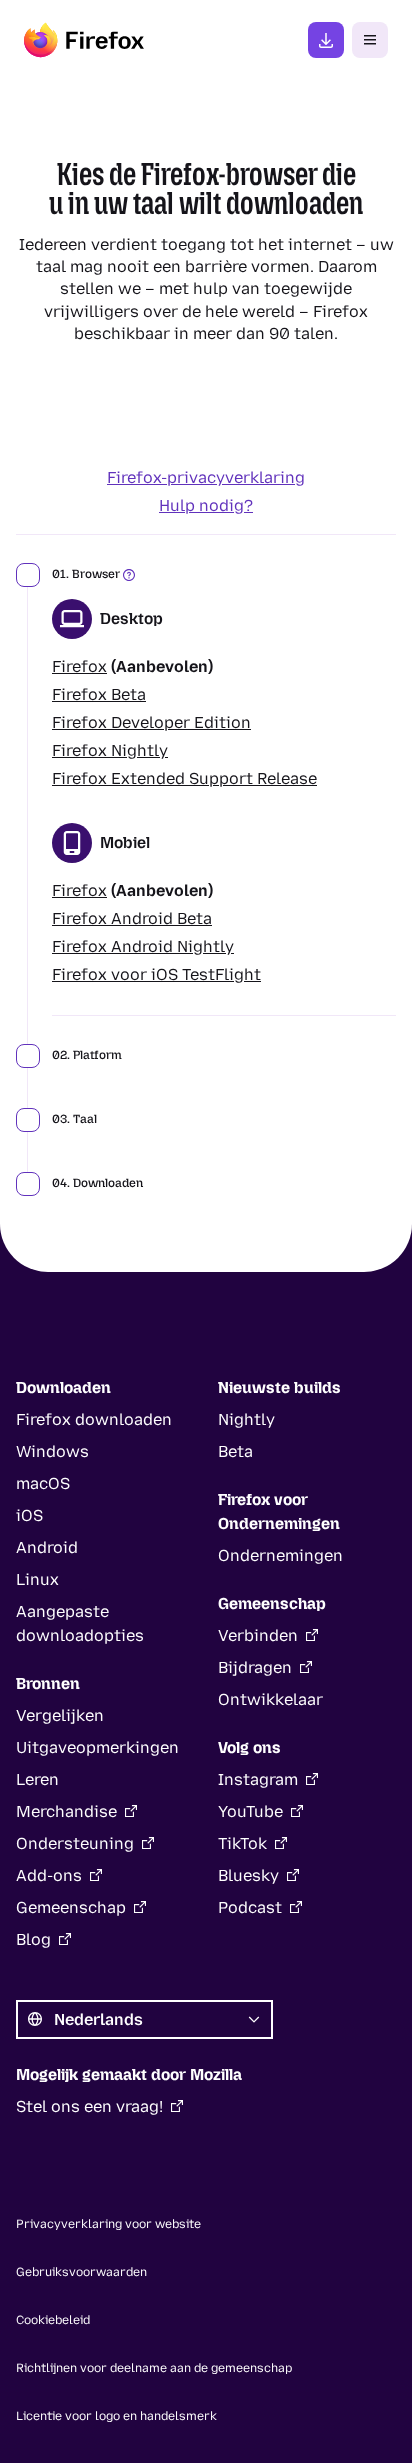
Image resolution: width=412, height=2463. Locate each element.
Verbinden (258, 1635)
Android (47, 1547)
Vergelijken (60, 1715)
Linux (37, 1579)
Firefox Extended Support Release (184, 778)
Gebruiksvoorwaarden (81, 2272)
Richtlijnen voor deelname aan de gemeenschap (154, 2368)
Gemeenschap (71, 1907)
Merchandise (66, 1811)
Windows (52, 1451)
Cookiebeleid (53, 2320)
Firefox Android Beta (132, 918)
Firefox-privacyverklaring (206, 477)
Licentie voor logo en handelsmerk (116, 2416)
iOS (29, 1515)
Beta (235, 1451)
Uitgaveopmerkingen (97, 1747)
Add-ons (49, 1875)
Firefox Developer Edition (151, 722)
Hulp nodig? (206, 505)
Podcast (250, 1907)
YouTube (250, 1811)
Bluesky (248, 1875)
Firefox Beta (99, 694)
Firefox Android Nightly (143, 946)
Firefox (79, 666)
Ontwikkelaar (270, 1699)
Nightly (246, 1419)
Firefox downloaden (326, 40)
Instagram (258, 1779)
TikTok (242, 1843)
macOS (43, 1483)
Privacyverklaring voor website (108, 2224)
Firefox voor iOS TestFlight (156, 974)
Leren (37, 1779)
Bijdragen (255, 1667)
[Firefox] (84, 40)
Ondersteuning (75, 1843)
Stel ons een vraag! (89, 2106)
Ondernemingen (280, 1555)
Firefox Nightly (110, 750)
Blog (33, 1939)
